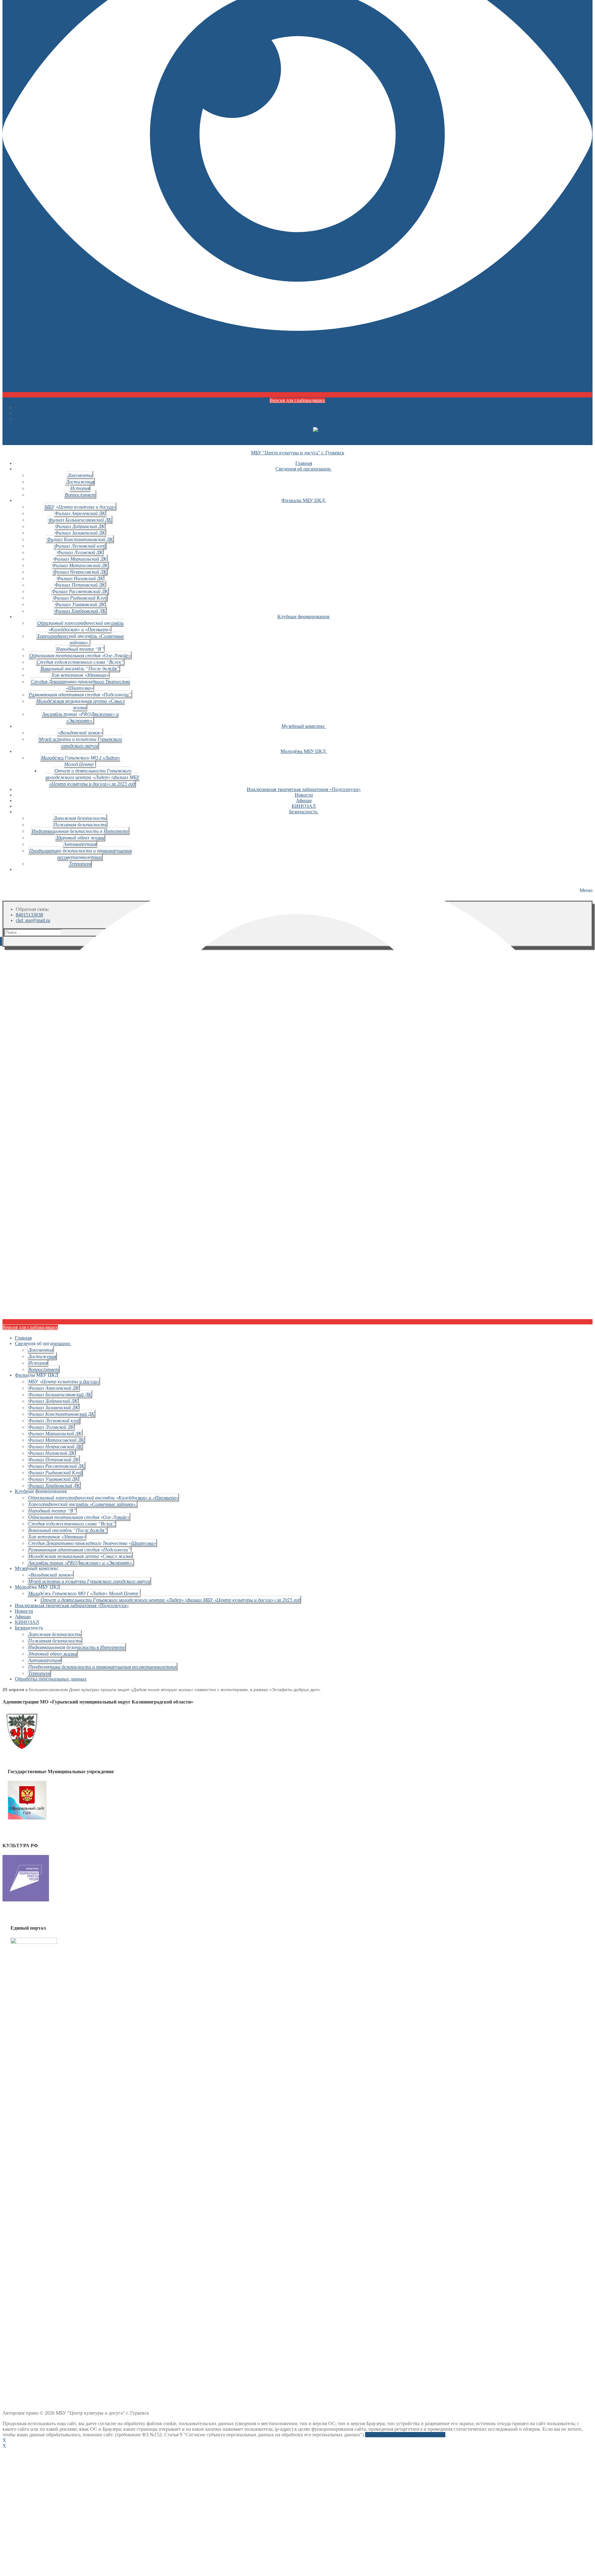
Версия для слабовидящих (297, 400)
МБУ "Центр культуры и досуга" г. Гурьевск (298, 453)
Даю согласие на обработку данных (405, 2435)
